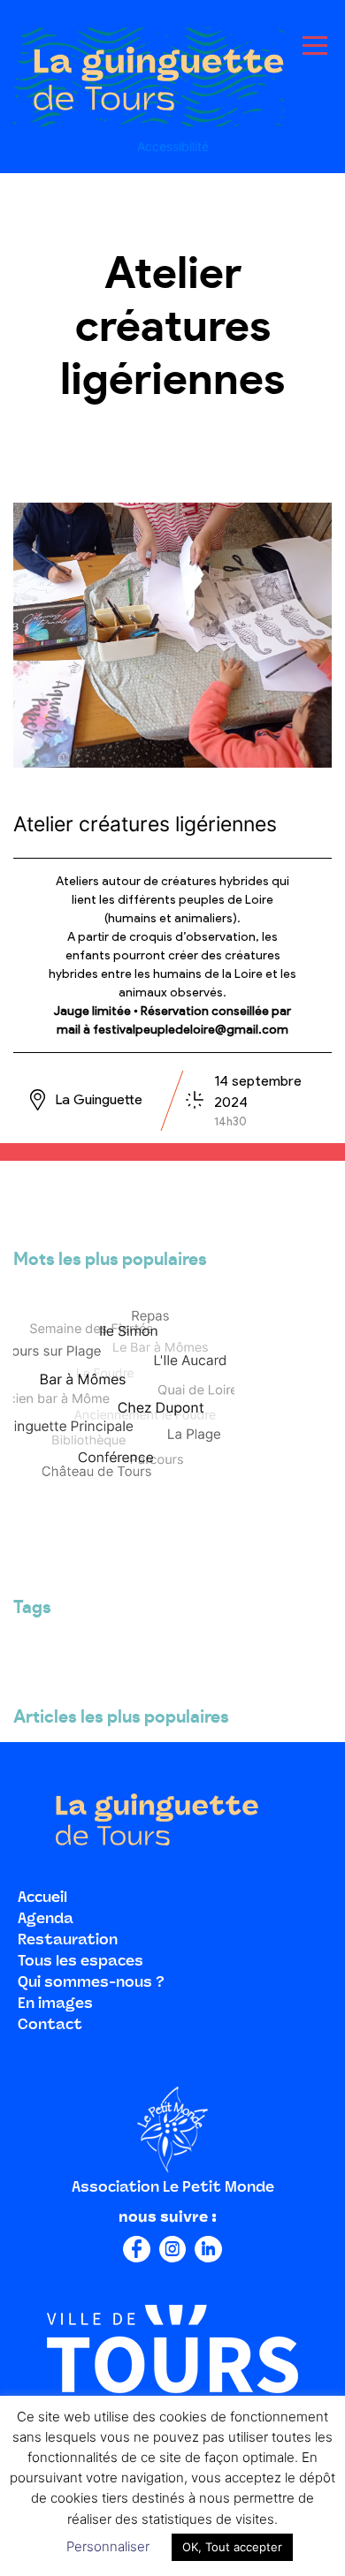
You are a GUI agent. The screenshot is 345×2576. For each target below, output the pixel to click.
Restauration (68, 1941)
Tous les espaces (80, 1962)
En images (55, 2004)
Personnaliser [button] (108, 2546)
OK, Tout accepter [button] (232, 2547)
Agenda (46, 1920)
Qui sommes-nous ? (91, 1983)
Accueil (42, 1898)
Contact (50, 2026)
